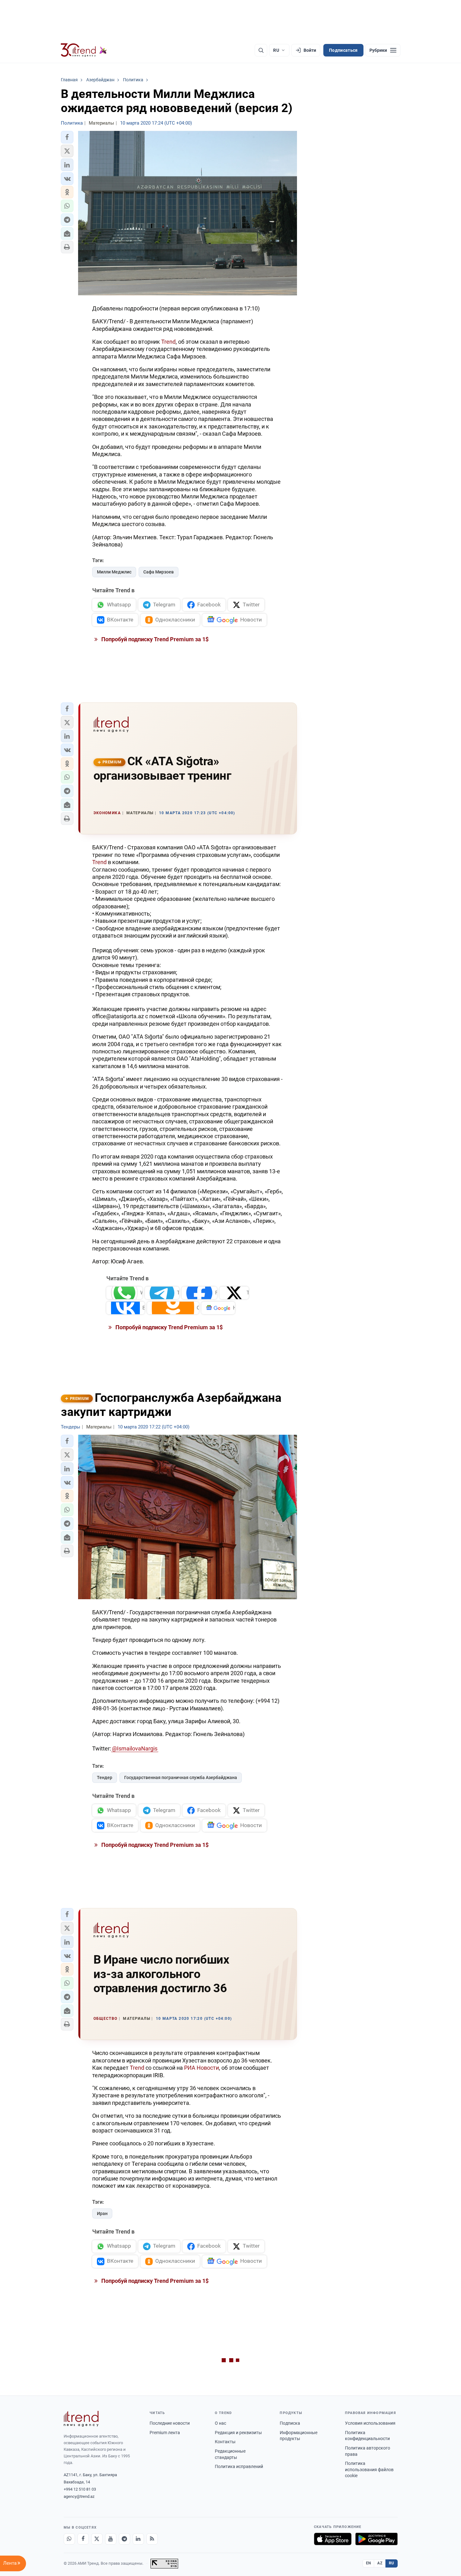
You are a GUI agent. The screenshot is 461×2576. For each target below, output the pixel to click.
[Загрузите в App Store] (333, 2539)
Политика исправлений (239, 2466)
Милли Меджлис (114, 572)
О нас (220, 2423)
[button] (67, 137)
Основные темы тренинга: (188, 1146)
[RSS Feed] (152, 2539)
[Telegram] (125, 2539)
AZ (380, 2563)
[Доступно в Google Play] (376, 2539)
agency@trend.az (79, 2496)
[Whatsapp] (69, 2539)
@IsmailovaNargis (135, 1748)
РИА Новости (201, 2068)
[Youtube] (111, 2539)
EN (368, 2563)
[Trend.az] (84, 50)
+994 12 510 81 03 (80, 2489)
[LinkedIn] (138, 2539)
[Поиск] (261, 50)
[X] (97, 2539)
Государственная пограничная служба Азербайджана (181, 1777)
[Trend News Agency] (81, 2419)
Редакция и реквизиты (238, 2433)
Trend (168, 342)
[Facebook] (83, 2539)
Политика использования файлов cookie (369, 2469)
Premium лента (165, 2433)
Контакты (225, 2442)
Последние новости (170, 2423)
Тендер (105, 1777)
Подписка (290, 2423)
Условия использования (370, 2423)
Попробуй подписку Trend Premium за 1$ (154, 639)
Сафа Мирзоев (159, 572)
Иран (102, 2213)
